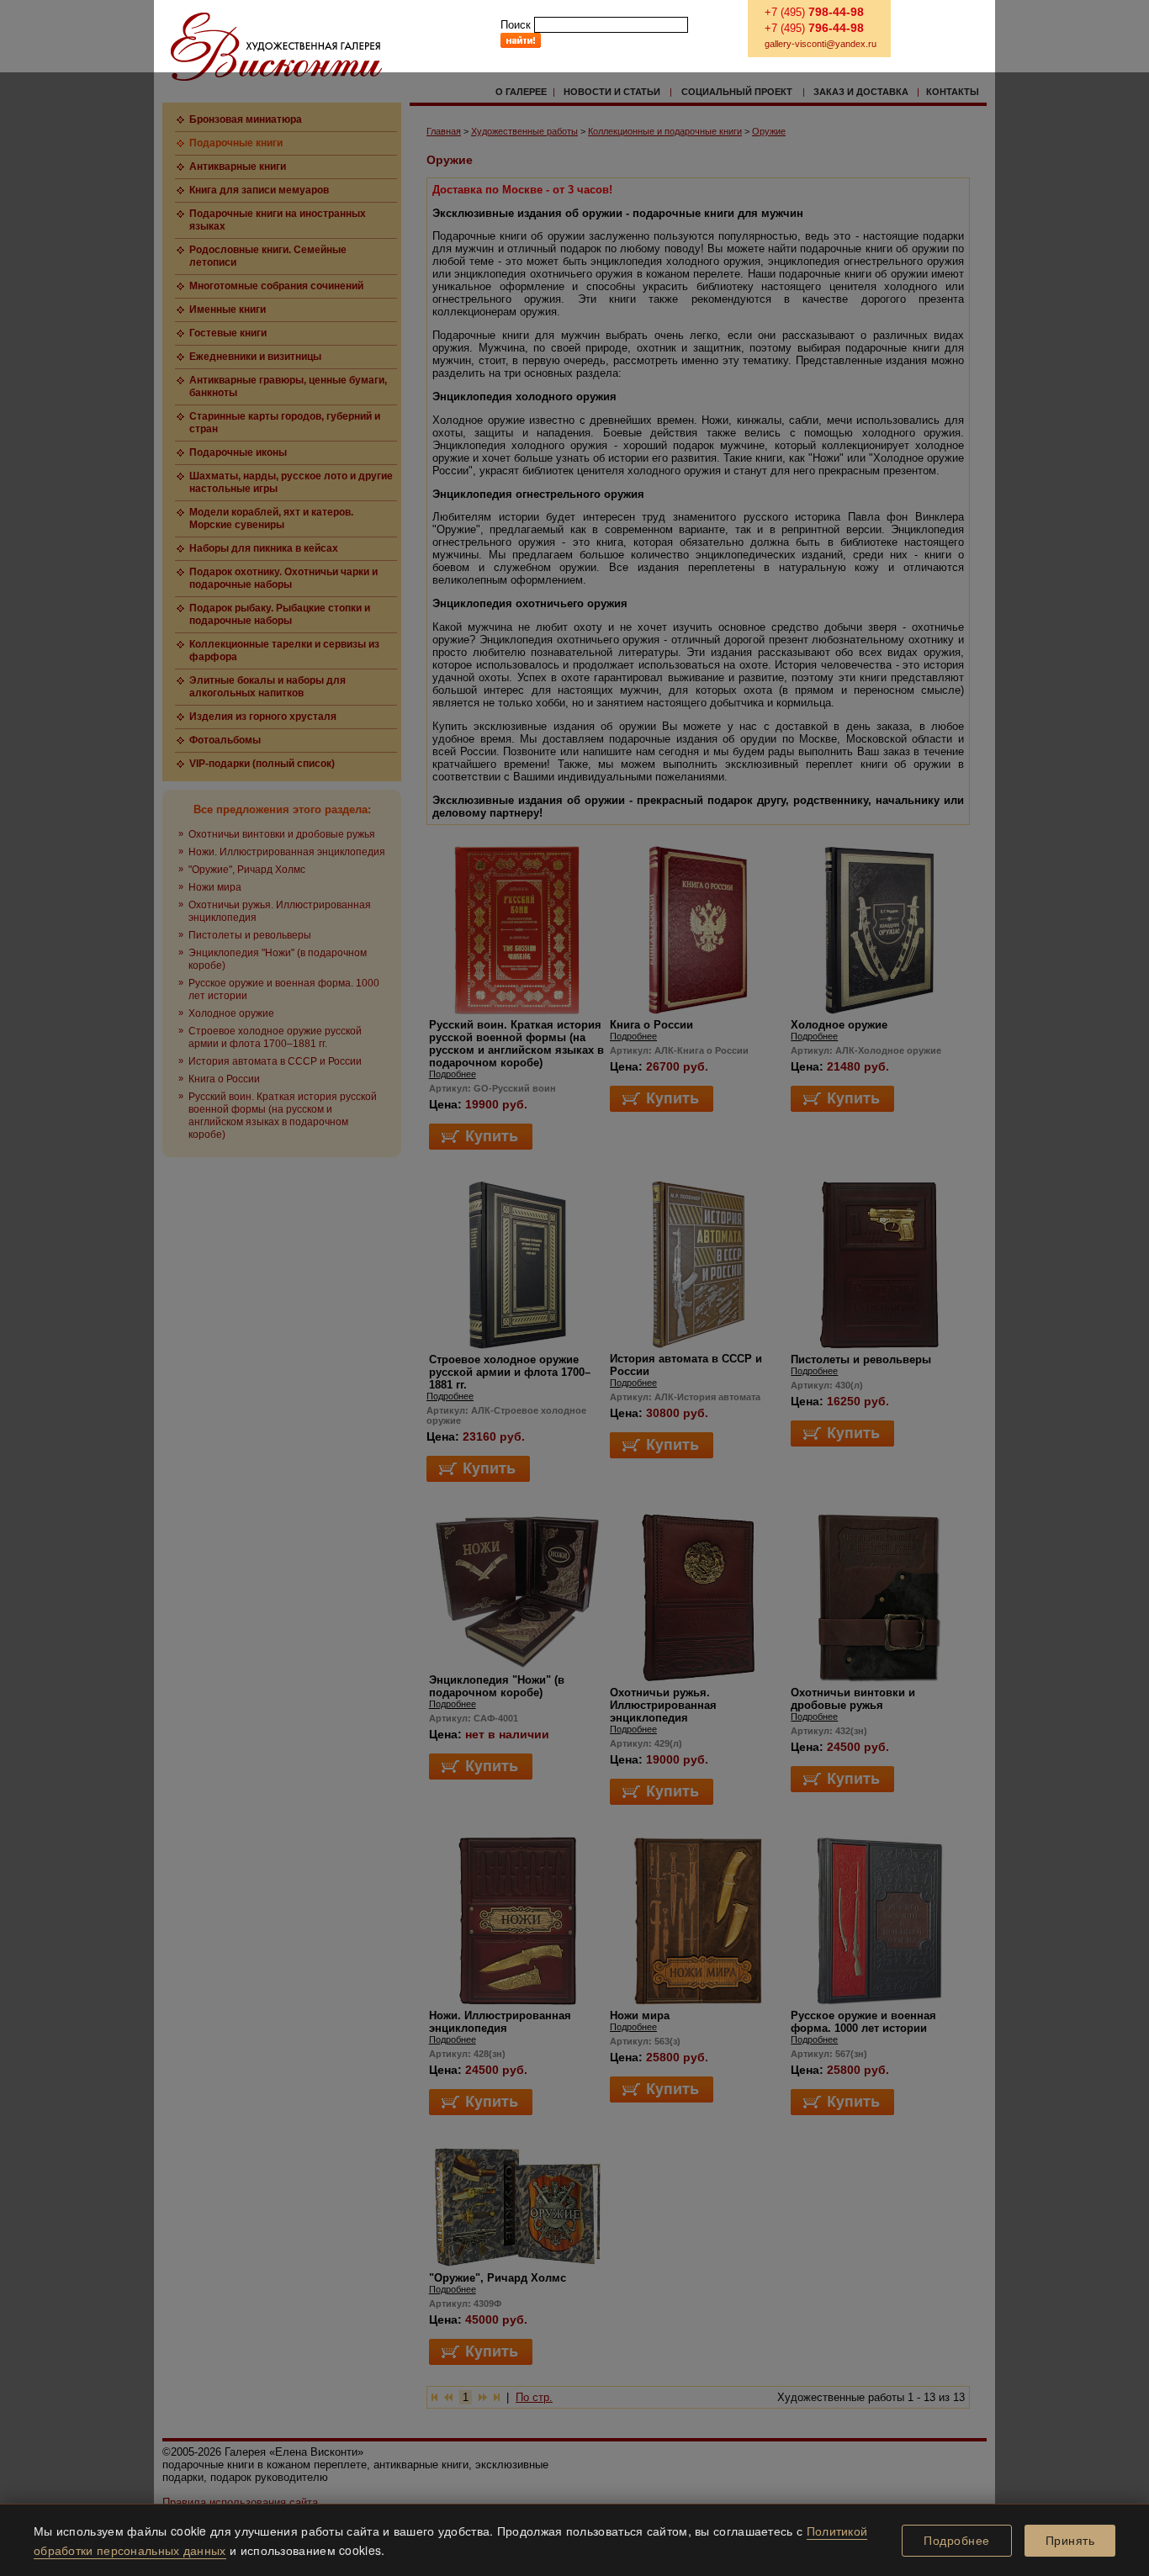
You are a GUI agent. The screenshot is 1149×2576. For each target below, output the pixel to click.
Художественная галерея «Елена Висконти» (276, 47)
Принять (1070, 2541)
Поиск (516, 25)
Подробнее (957, 2541)
